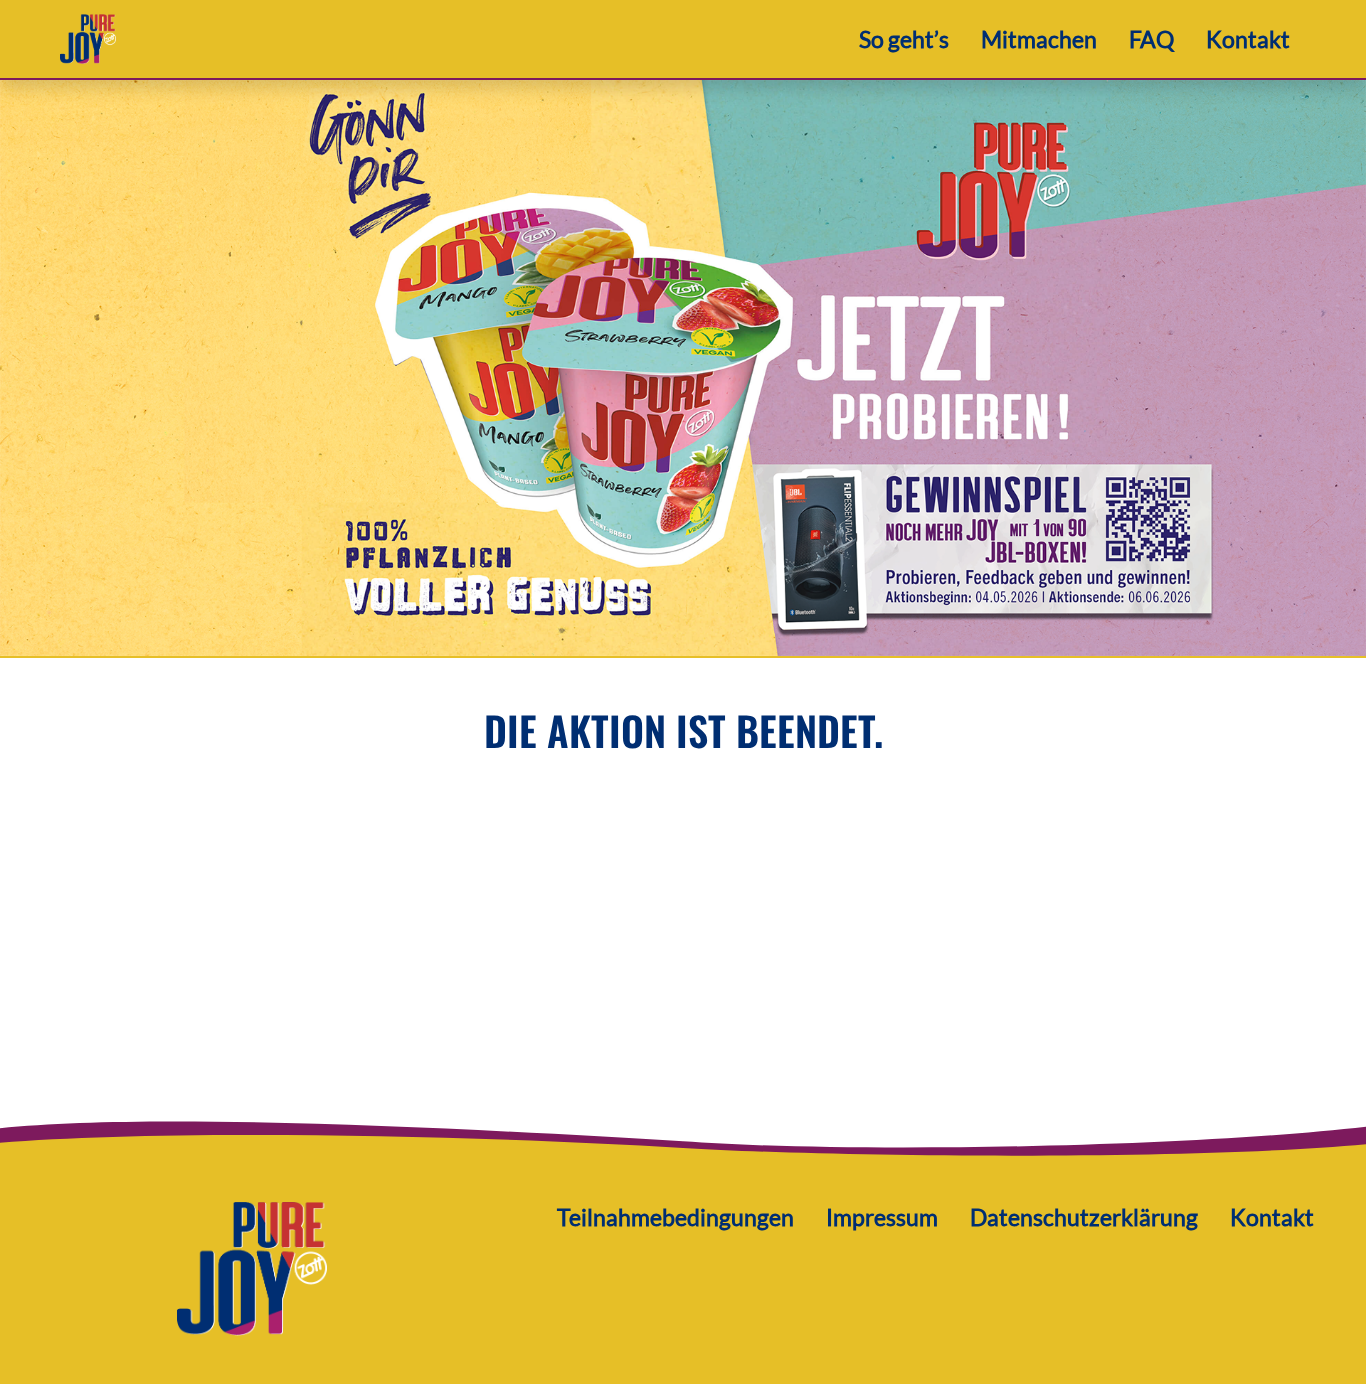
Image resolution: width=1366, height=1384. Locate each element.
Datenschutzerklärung (1084, 1217)
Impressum (882, 1217)
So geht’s (904, 39)
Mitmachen (1039, 39)
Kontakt (1248, 39)
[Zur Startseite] (88, 36)
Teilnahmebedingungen (675, 1217)
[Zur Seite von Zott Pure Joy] (252, 1266)
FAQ (1151, 39)
